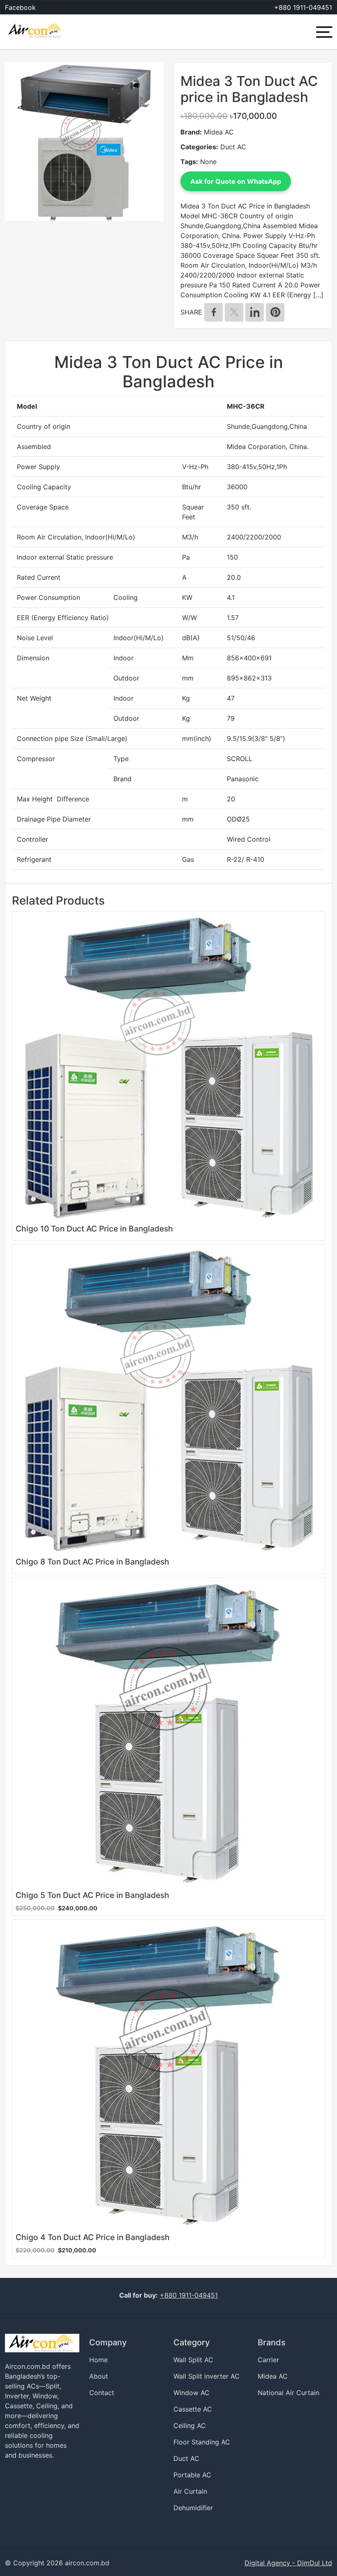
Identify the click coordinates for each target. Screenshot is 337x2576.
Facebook (20, 7)
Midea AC (219, 132)
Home (98, 2360)
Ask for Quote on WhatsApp (236, 181)
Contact (102, 2393)
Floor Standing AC (202, 2442)
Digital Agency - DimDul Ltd (288, 2563)
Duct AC (233, 147)
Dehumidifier (193, 2508)
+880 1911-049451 (303, 7)
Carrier (268, 2360)
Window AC (192, 2393)
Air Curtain (190, 2491)
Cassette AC (193, 2409)
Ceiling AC (190, 2426)
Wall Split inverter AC (207, 2376)
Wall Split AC (193, 2360)
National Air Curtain (289, 2393)
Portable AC (192, 2475)
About (99, 2376)
